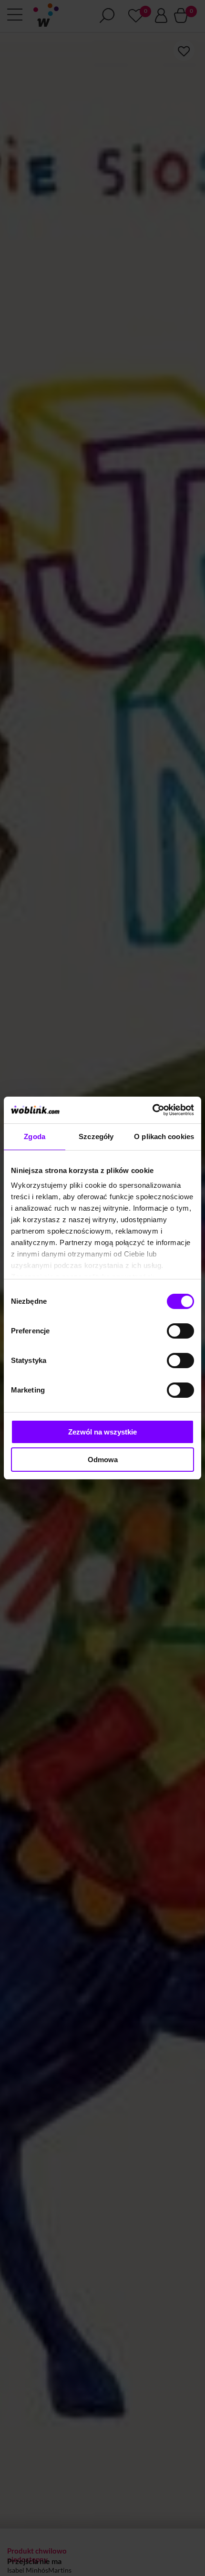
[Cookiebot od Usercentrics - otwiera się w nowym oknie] (152, 1110)
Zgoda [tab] (35, 1136)
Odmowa (103, 1460)
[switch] (180, 1331)
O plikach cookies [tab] (164, 1136)
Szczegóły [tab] (96, 1136)
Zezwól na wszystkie (102, 1432)
